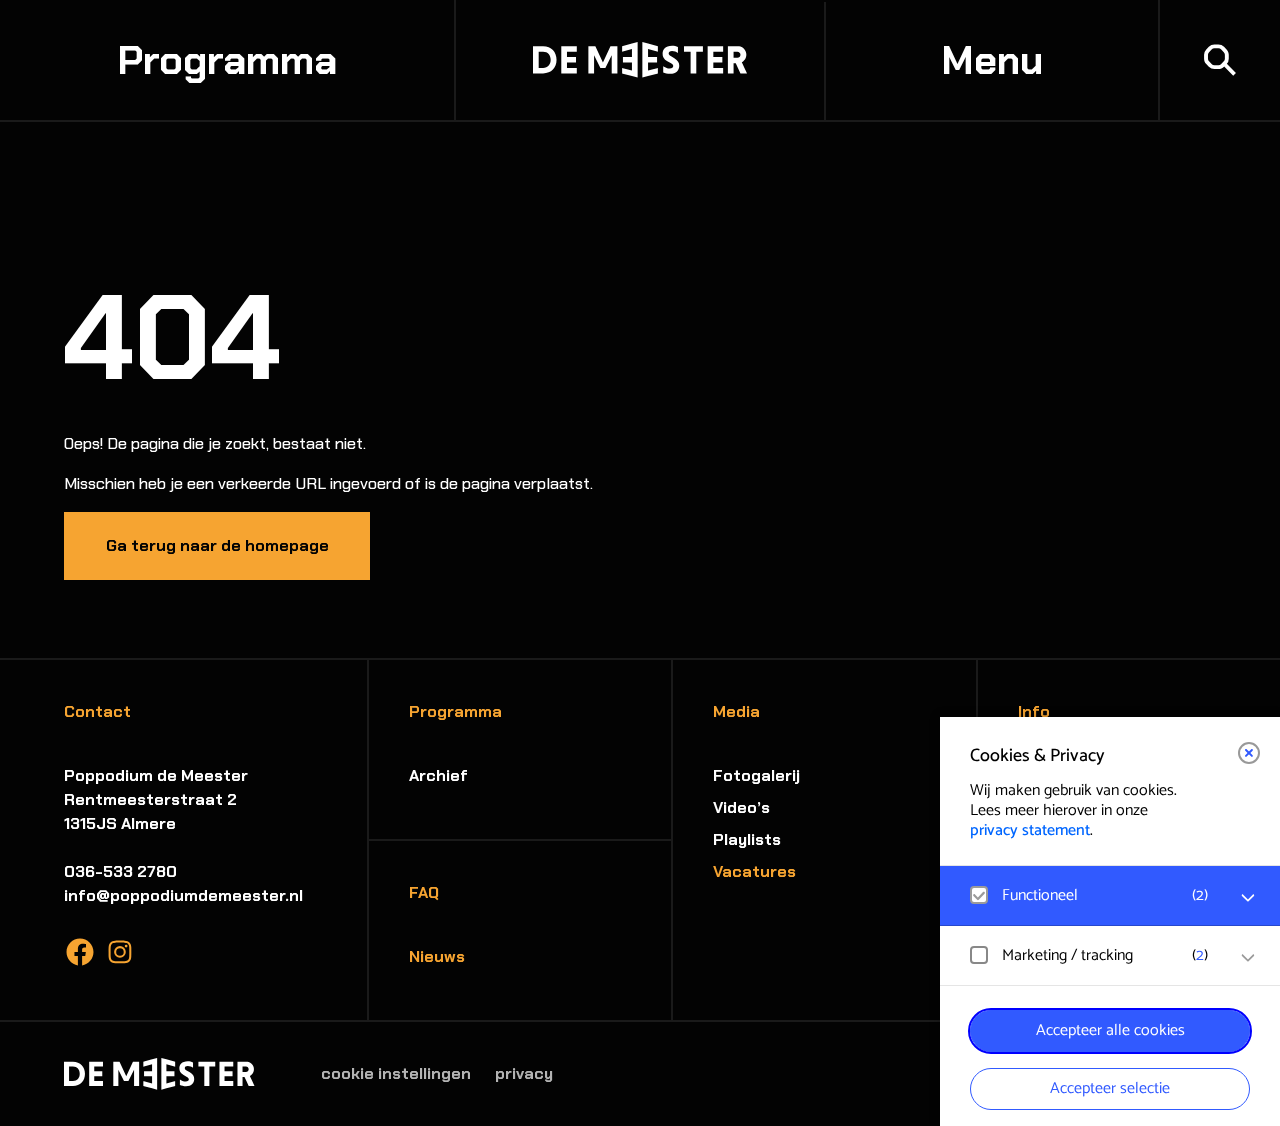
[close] (1249, 753)
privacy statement (1030, 830)
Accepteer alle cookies (1110, 1030)
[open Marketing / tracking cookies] (1248, 958)
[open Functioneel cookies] (1248, 898)
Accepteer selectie (1110, 1088)
